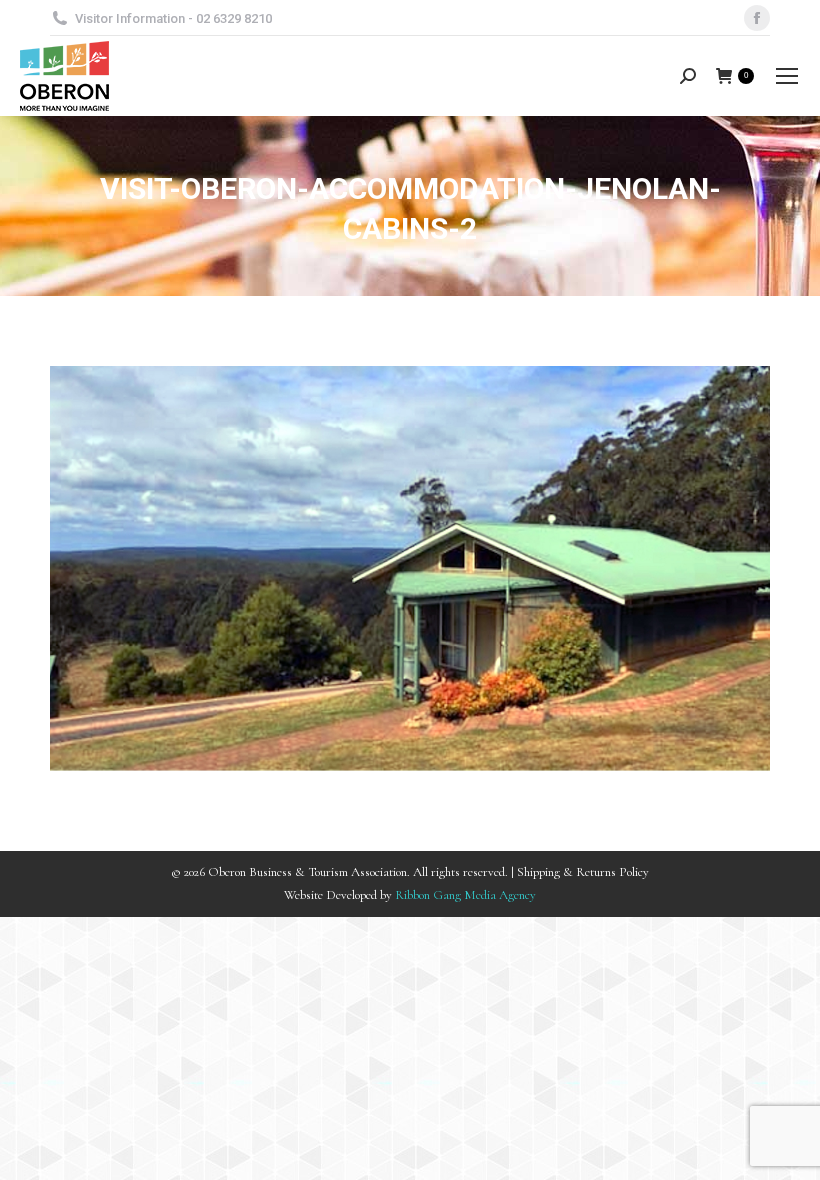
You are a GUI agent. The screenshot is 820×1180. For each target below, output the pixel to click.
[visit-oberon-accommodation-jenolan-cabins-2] (410, 568)
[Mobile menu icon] (787, 76)
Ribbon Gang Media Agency (465, 895)
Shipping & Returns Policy (583, 872)
